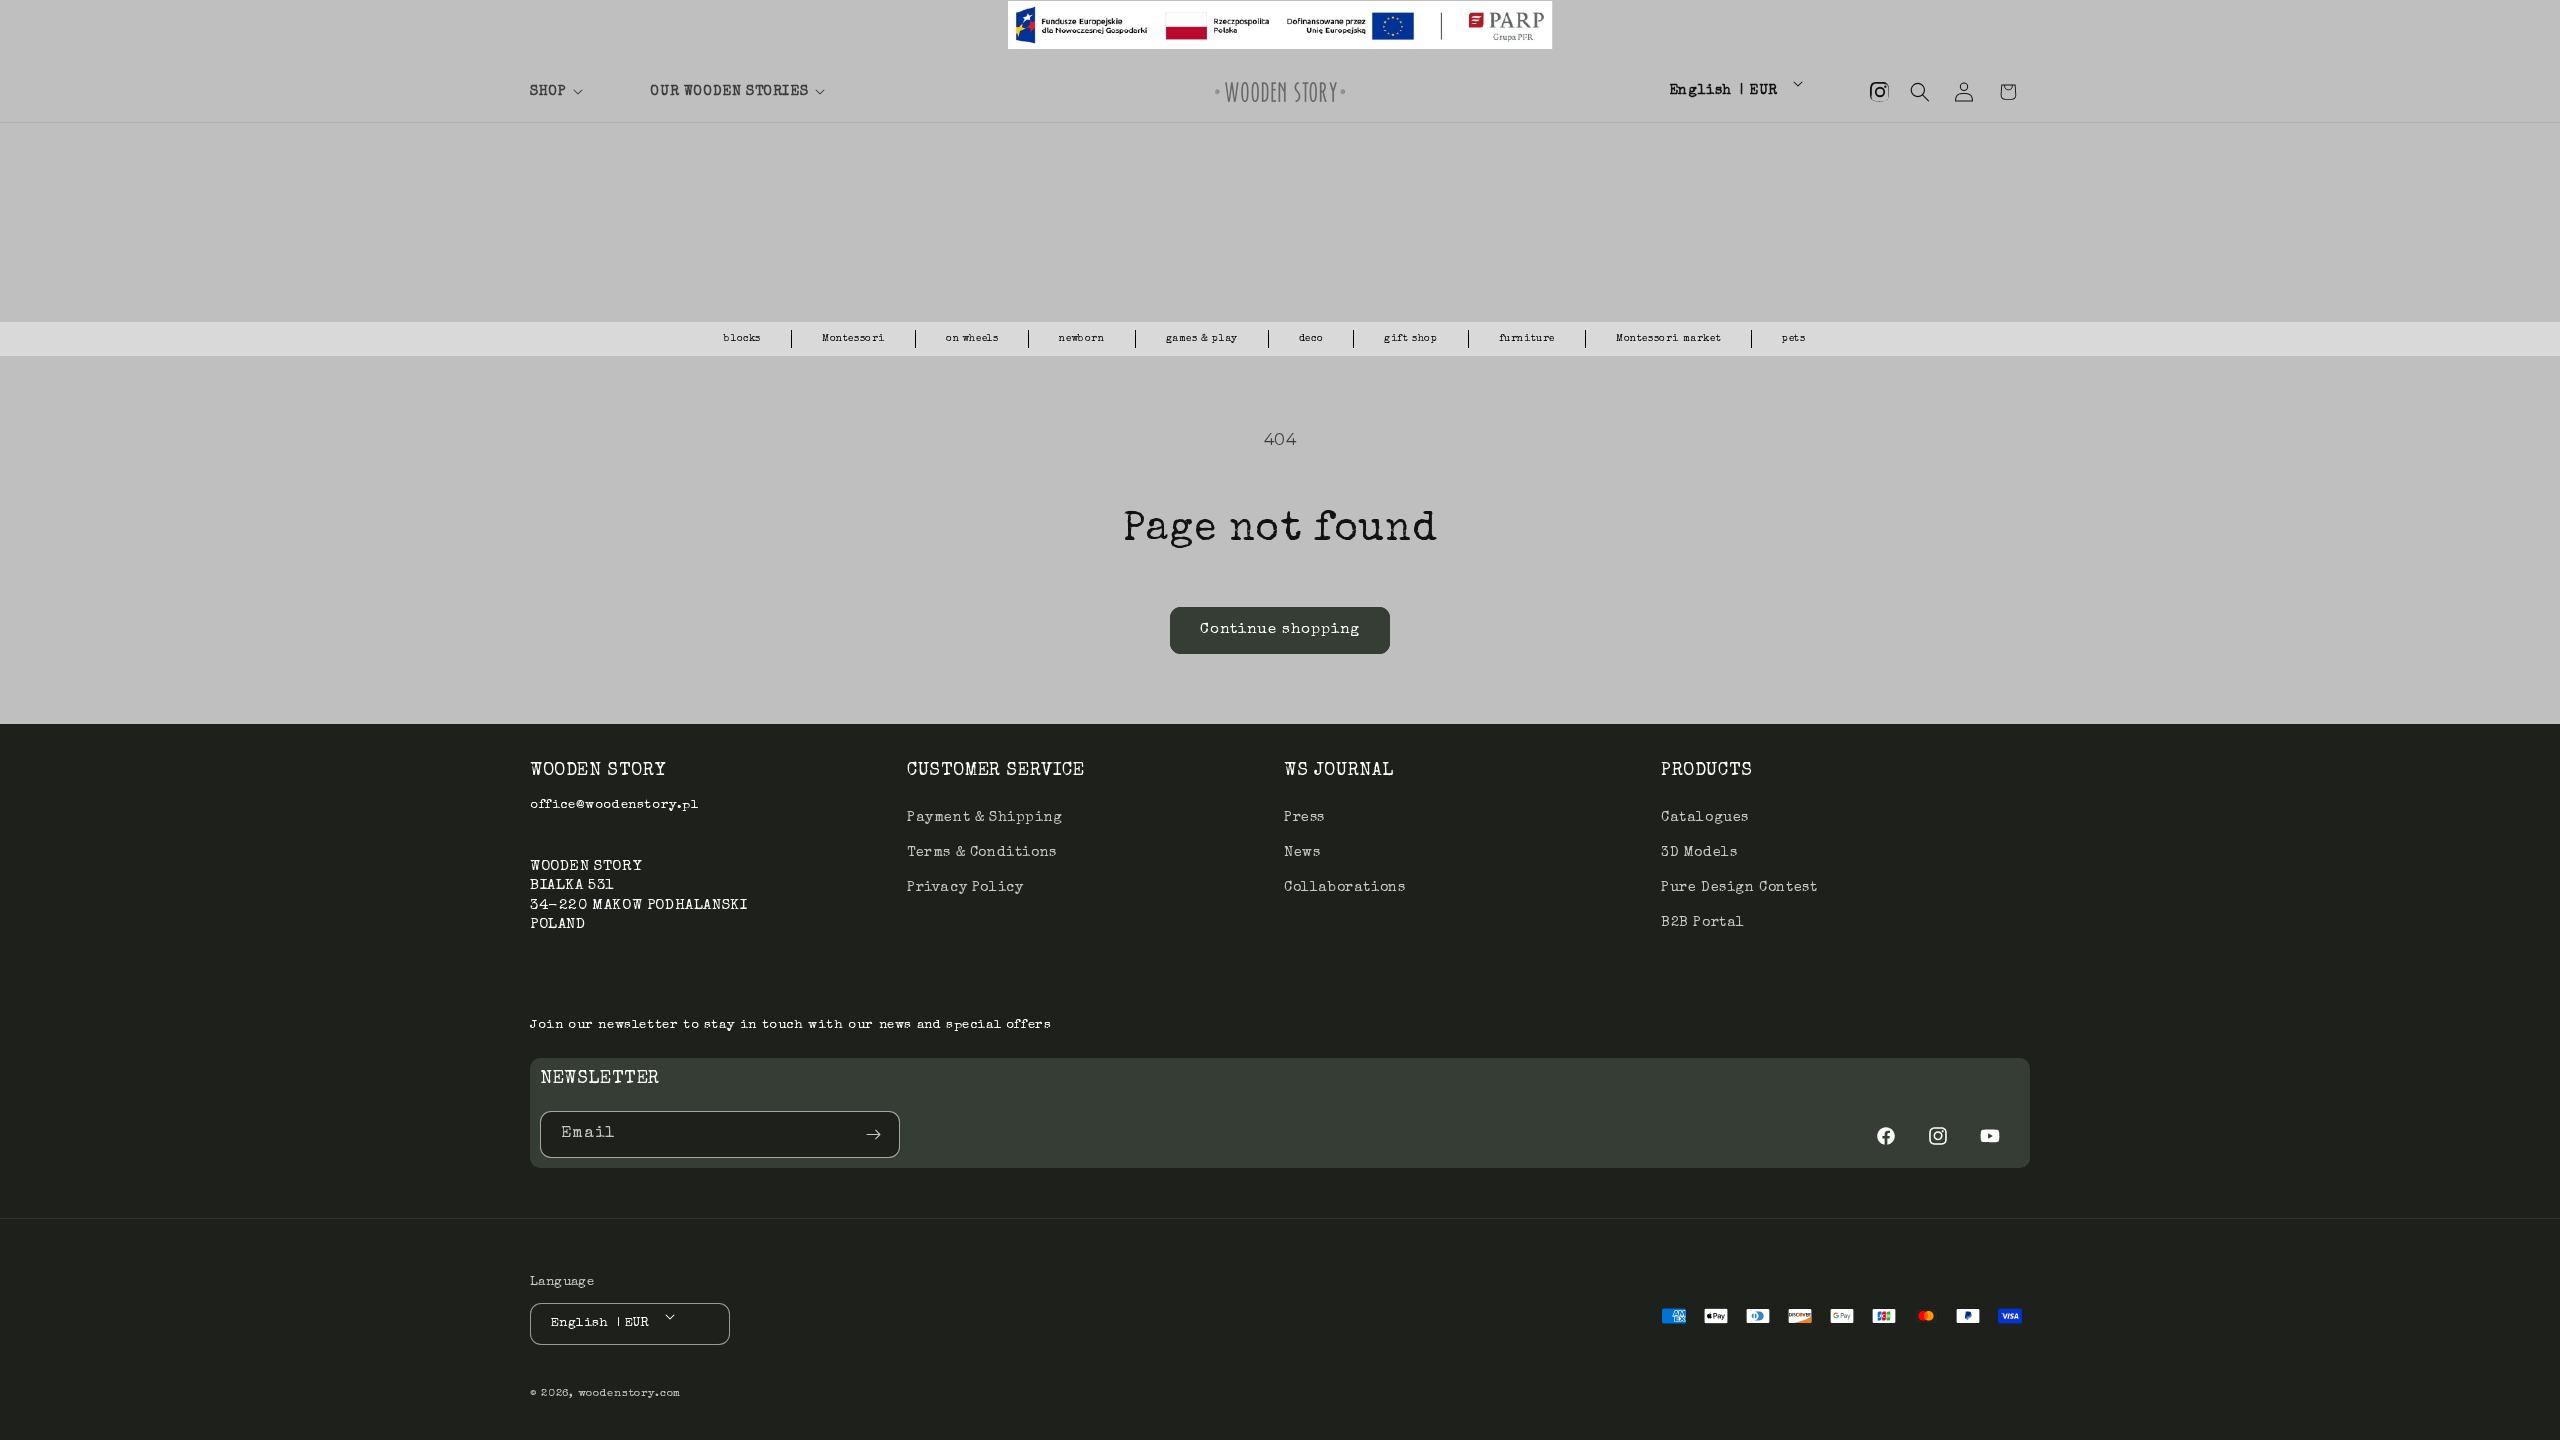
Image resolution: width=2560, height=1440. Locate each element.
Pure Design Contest (1739, 887)
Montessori (853, 339)
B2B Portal (1703, 923)
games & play (1202, 339)
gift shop (1410, 339)
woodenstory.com (630, 1393)
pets (1793, 339)
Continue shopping (1280, 629)
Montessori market (1668, 339)
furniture (1527, 339)
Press (1304, 817)
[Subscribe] (877, 1134)
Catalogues (1705, 817)
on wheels (972, 339)
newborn (1081, 339)
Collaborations (1344, 887)
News (1302, 852)
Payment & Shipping (985, 817)
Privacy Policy (965, 887)
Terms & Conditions (982, 852)
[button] (578, 92)
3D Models (1699, 852)
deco (1311, 339)
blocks (742, 339)
